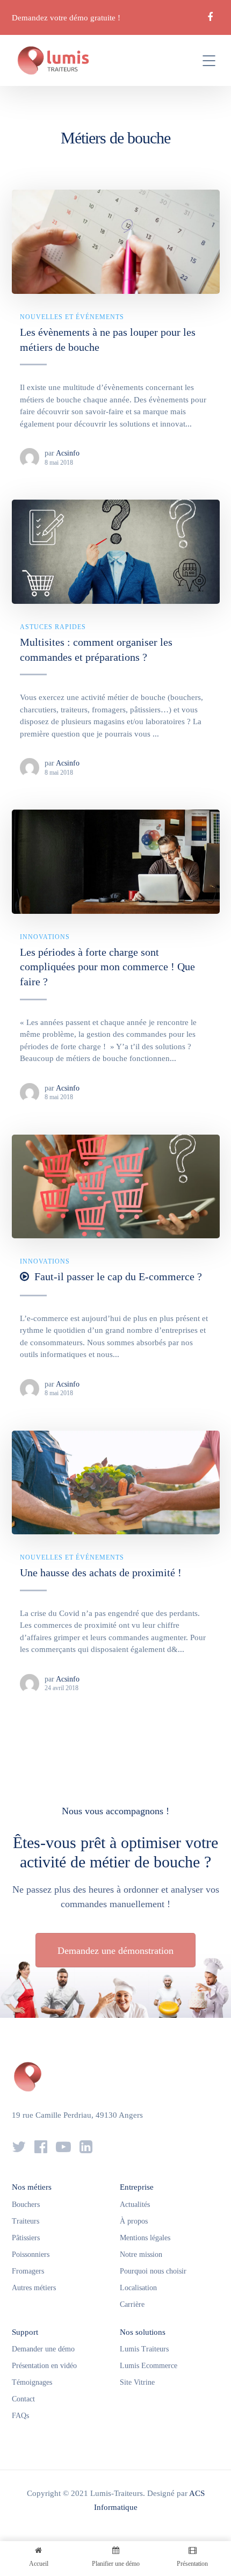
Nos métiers (32, 2187)
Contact (23, 2399)
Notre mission (141, 2254)
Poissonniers (31, 2254)
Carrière (132, 2304)
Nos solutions (143, 2332)
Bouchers (26, 2205)
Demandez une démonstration (115, 1951)
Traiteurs (26, 2221)
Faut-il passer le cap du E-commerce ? (118, 1276)
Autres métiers (34, 2288)
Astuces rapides (53, 627)
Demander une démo (43, 2349)
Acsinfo (68, 453)
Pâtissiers (26, 2238)
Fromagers (28, 2271)
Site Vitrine (137, 2382)
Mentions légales (145, 2238)
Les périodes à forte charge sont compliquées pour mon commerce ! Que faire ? (107, 967)
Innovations (45, 937)
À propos (134, 2221)
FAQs (20, 2416)
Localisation (138, 2288)
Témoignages (32, 2382)
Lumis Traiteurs (144, 2349)
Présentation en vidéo (44, 2366)
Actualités (135, 2205)
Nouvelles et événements (72, 317)
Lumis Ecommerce (149, 2366)
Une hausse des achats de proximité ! (101, 1572)
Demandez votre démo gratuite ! (66, 18)
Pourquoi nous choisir (153, 2271)
